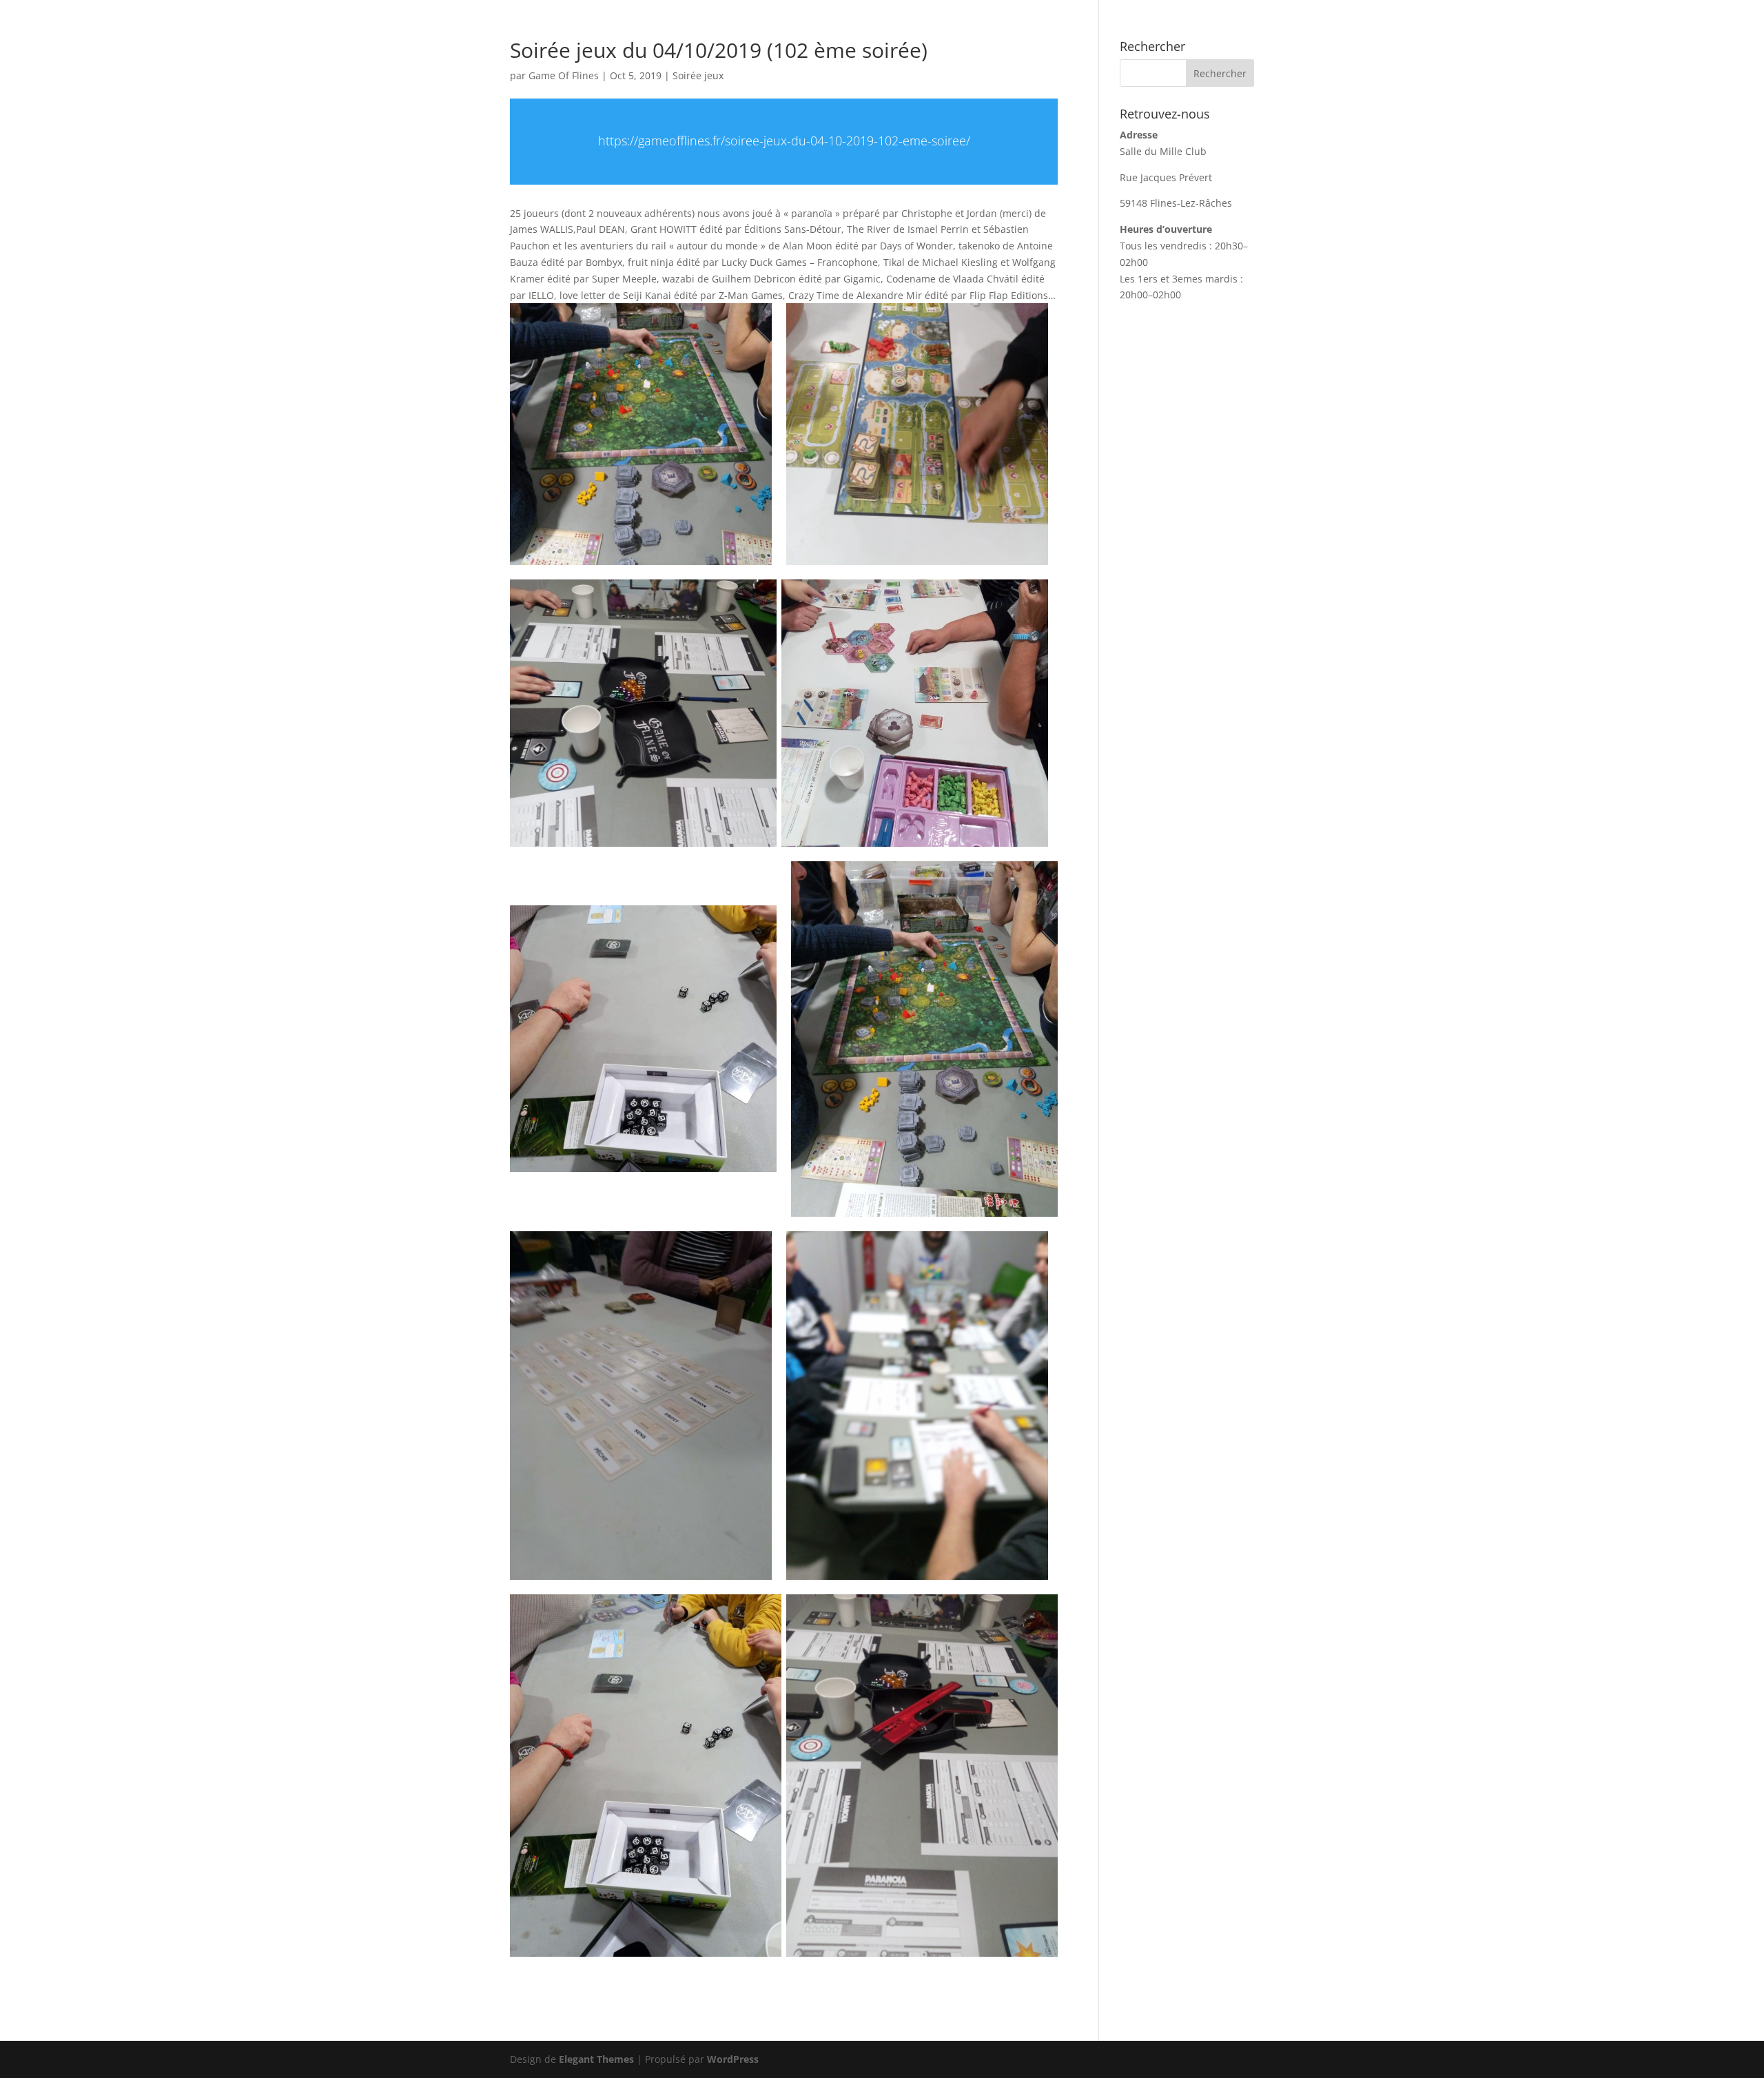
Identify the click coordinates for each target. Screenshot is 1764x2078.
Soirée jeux (698, 75)
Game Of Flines (564, 75)
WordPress (733, 2059)
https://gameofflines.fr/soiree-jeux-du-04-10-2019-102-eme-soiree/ (784, 141)
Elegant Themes (596, 2059)
